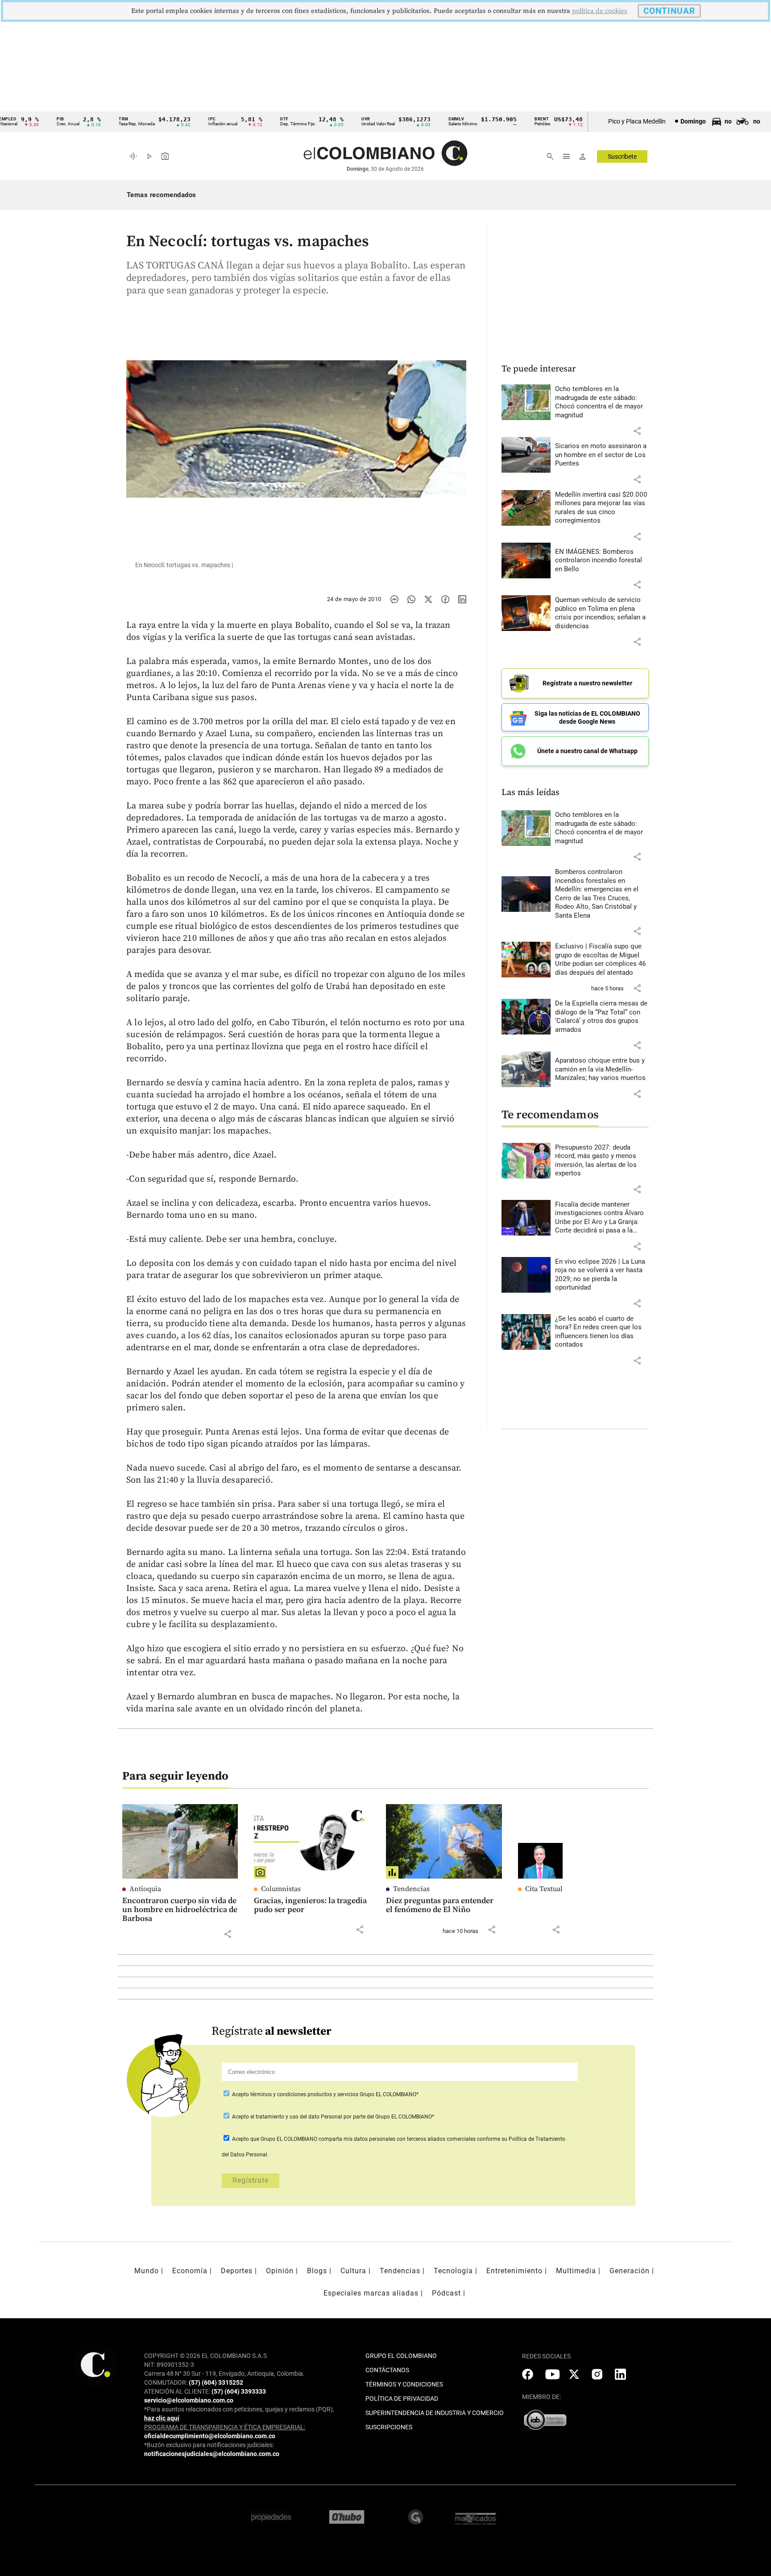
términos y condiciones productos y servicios (305, 2094)
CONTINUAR (669, 11)
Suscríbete (622, 157)
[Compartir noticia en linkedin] (462, 599)
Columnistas (281, 1889)
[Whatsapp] (411, 599)
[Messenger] (394, 599)
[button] (637, 431)
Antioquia (145, 1889)
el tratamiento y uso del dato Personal (296, 2117)
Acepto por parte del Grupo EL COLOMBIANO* (332, 2117)
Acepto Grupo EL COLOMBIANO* (325, 2094)
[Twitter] (428, 599)
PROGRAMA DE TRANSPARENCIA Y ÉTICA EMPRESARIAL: (225, 2427)
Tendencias (411, 1889)
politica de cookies (600, 11)
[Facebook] (445, 599)
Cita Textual (544, 1889)
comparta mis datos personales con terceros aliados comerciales (397, 2139)
